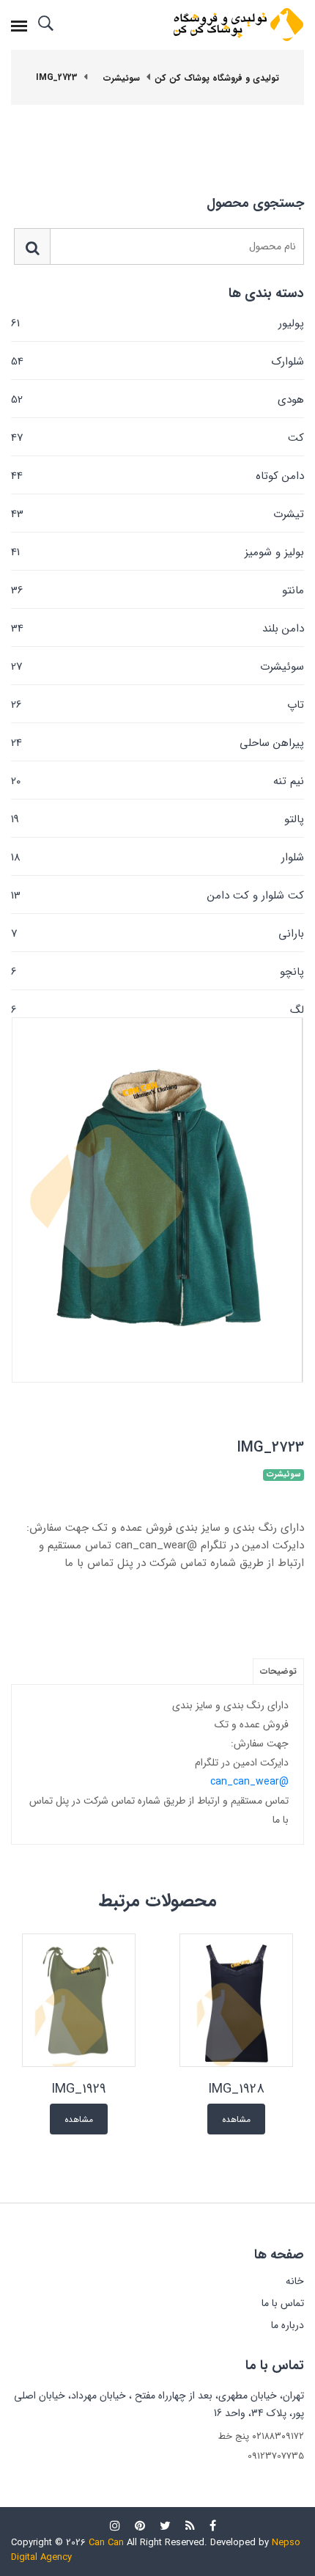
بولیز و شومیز (157, 552)
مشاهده (236, 2119)
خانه (295, 2281)
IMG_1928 (236, 2089)
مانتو (157, 590)
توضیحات (278, 1671)
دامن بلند (157, 629)
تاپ (157, 705)
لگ (157, 1009)
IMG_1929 (79, 2089)
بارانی (157, 934)
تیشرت (157, 514)
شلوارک (157, 362)
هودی (157, 400)
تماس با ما (283, 2303)
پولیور (157, 323)
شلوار (157, 857)
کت (157, 438)
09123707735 (276, 2456)
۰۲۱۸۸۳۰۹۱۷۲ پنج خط (261, 2436)
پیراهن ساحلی (157, 743)
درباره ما (288, 2325)
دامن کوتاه (157, 476)
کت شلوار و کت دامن (157, 896)
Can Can (106, 2543)
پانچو (157, 972)
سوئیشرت (157, 667)
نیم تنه (157, 781)
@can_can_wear (249, 1782)
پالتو (157, 819)
